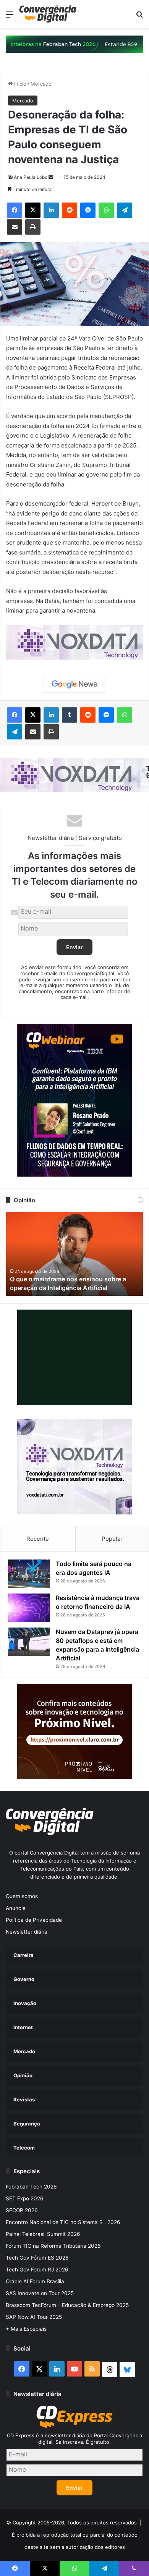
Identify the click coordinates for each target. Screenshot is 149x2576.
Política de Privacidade (34, 1920)
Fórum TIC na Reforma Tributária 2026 (53, 2246)
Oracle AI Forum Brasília (35, 2281)
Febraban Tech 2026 (31, 2187)
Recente (38, 1539)
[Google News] (74, 684)
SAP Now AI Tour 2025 (34, 2317)
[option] (74, 1254)
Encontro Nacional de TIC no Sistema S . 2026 (63, 2222)
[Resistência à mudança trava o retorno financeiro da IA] (29, 1608)
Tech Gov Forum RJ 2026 (37, 2270)
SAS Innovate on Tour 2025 (40, 2293)
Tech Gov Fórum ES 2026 (37, 2258)
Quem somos (22, 1896)
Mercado (41, 84)
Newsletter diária (27, 1932)
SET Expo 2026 (25, 2198)
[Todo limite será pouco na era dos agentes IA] (29, 1574)
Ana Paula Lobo (31, 177)
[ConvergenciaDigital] (48, 14)
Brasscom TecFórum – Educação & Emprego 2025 (67, 2305)
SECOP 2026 (22, 2210)
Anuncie (16, 1908)
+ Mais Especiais (26, 2329)
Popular (112, 1539)
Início (19, 84)
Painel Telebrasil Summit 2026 (43, 2234)
